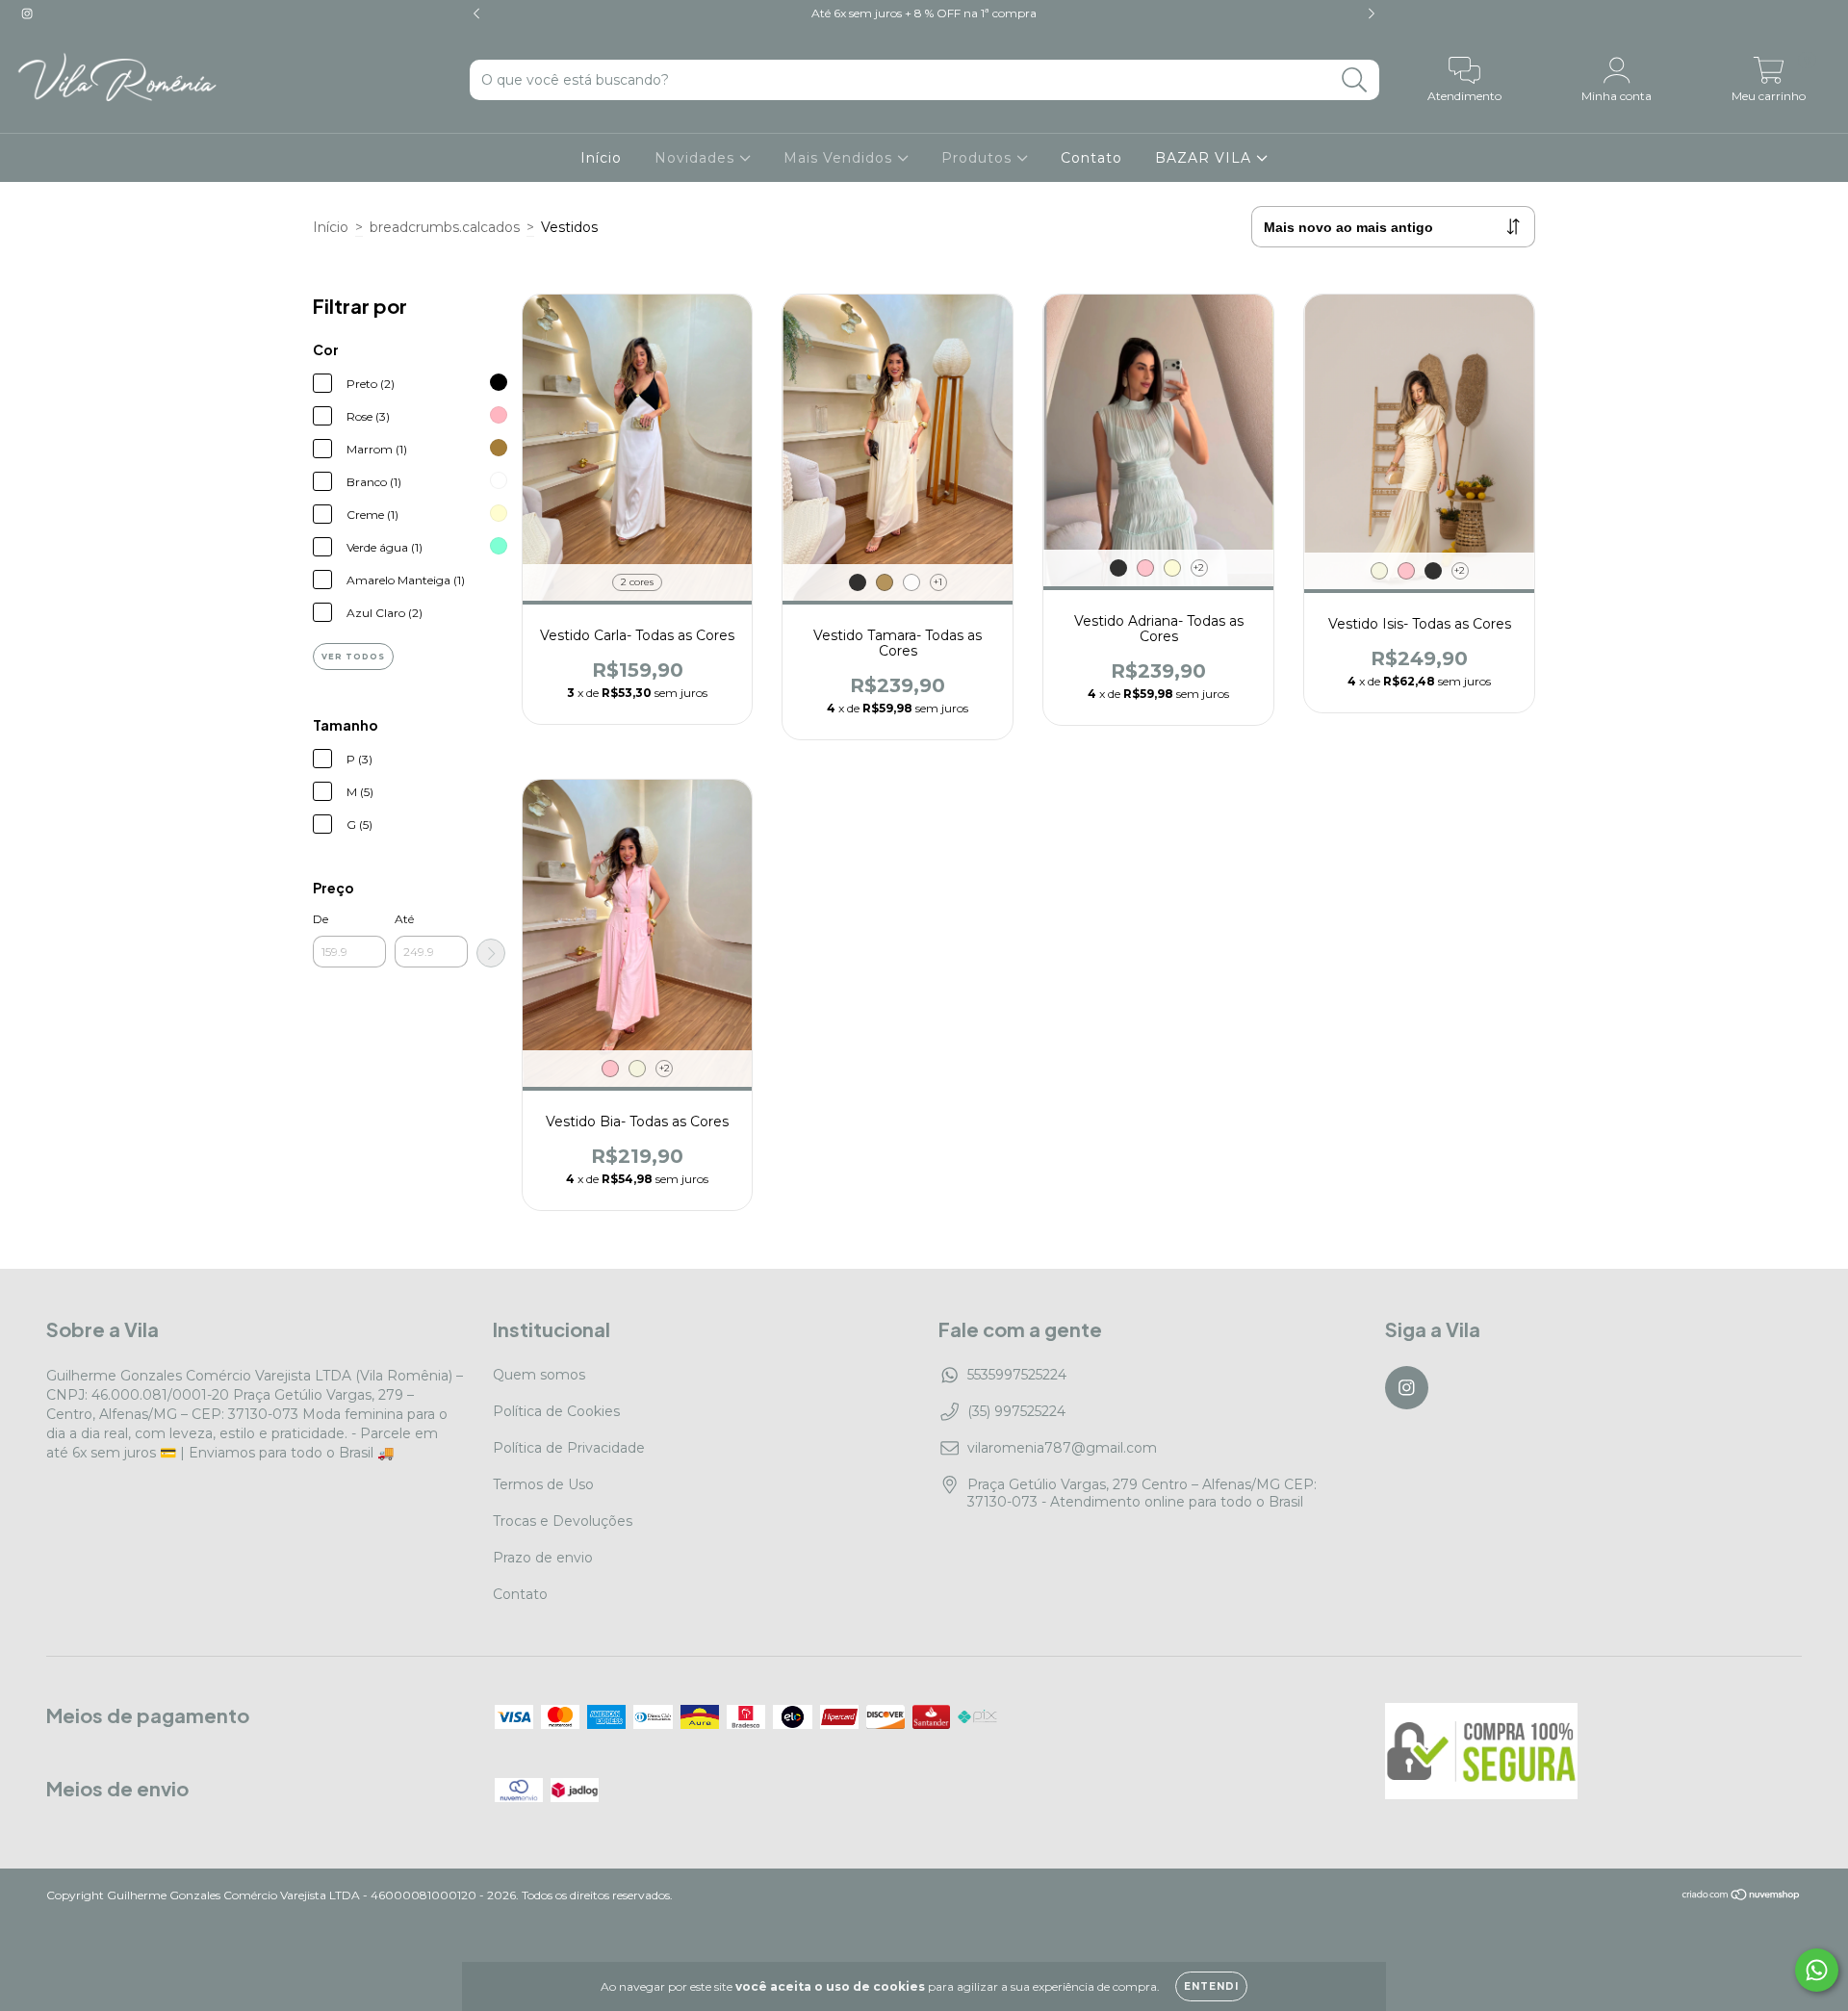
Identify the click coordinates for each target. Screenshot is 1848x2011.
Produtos (979, 158)
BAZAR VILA (1206, 158)
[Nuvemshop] (1742, 1897)
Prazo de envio (543, 1558)
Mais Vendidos (840, 158)
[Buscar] (1355, 80)
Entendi (1211, 1986)
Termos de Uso (543, 1484)
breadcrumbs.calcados (445, 227)
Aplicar (491, 953)
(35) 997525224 (1016, 1411)
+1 (938, 582)
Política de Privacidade (569, 1448)
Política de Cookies (556, 1411)
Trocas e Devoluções (563, 1521)
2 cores (637, 582)
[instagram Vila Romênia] (27, 13)
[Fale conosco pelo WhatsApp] (1817, 1970)
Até (404, 919)
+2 (1199, 567)
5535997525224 (1017, 1375)
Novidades (697, 158)
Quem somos (539, 1375)
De (321, 919)
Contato (1091, 158)
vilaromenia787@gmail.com (1062, 1448)
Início (601, 158)
